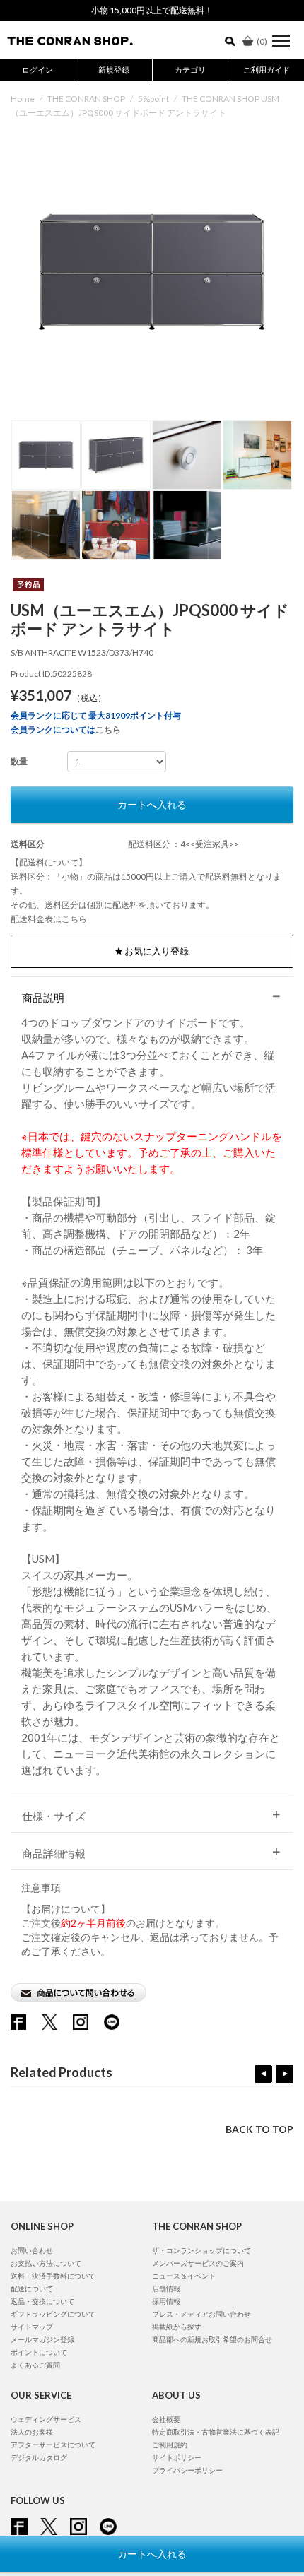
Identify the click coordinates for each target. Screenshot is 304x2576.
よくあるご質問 (35, 2365)
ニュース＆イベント (184, 2276)
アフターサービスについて (53, 2445)
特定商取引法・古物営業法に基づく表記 (216, 2432)
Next (285, 2074)
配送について (32, 2288)
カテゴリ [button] (190, 70)
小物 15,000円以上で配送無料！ (152, 10)
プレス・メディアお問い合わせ (201, 2314)
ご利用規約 (170, 2445)
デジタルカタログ (39, 2457)
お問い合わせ (32, 2250)
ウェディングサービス (46, 2419)
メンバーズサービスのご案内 (198, 2263)
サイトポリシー (177, 2457)
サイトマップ (32, 2327)
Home (23, 99)
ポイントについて (39, 2352)
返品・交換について (42, 2301)
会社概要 (166, 2419)
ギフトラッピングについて (53, 2314)
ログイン (37, 70)
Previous (263, 2074)
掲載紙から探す (177, 2327)
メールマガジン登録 (42, 2339)
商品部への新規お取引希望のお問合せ (212, 2339)
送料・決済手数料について (53, 2276)
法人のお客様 (32, 2432)
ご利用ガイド (267, 70)
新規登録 (114, 70)
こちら (108, 729)
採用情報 (166, 2301)
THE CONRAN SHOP (86, 99)
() (262, 41)
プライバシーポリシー (187, 2470)
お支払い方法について (46, 2263)
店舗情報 (166, 2288)
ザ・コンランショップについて (201, 2250)
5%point (153, 99)
